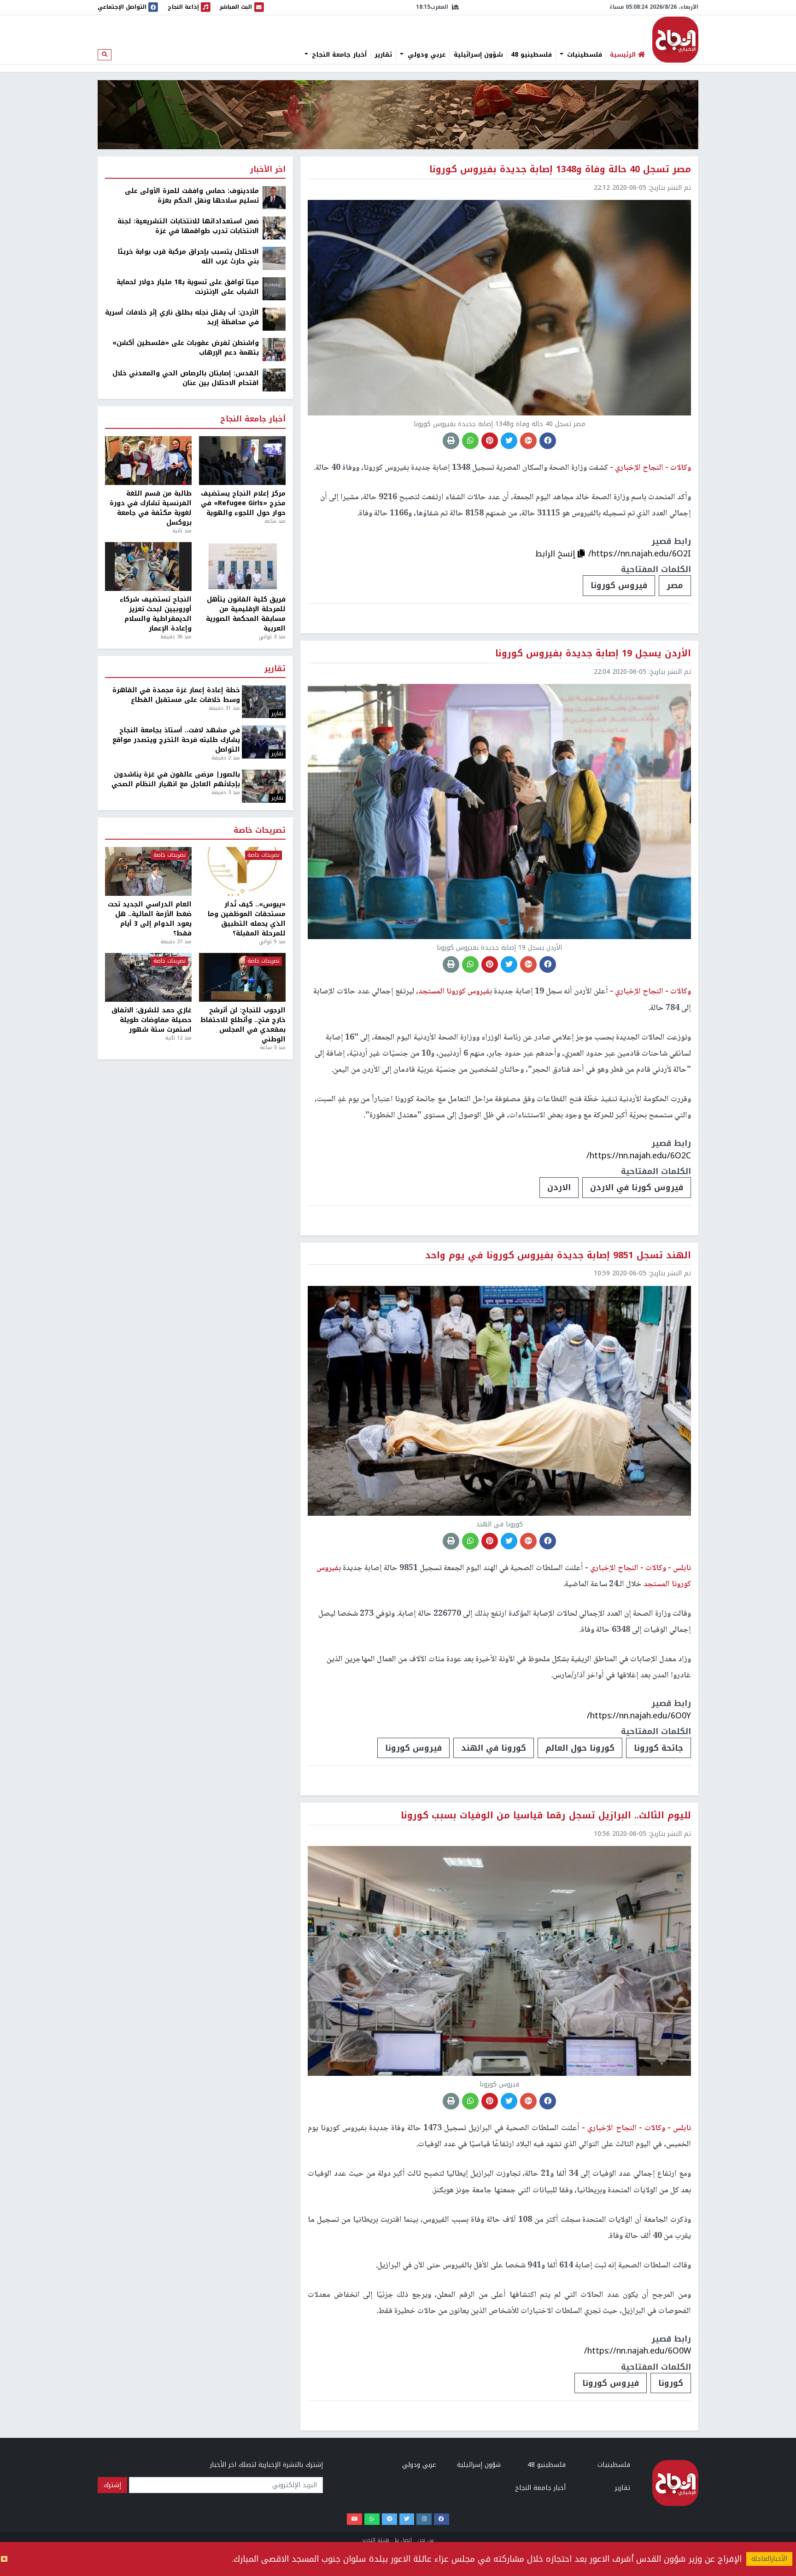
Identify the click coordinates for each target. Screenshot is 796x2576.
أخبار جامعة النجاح (338, 55)
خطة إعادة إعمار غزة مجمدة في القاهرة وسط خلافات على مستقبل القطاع (176, 695)
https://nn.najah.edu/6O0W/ (638, 2351)
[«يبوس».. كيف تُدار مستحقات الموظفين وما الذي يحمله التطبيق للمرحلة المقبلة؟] (242, 871)
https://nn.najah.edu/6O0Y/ (639, 1716)
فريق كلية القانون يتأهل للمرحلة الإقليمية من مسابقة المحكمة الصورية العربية (246, 614)
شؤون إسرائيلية (478, 55)
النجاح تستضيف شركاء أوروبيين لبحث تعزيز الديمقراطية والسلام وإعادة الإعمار (156, 614)
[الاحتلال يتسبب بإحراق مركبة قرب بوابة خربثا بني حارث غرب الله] (274, 258)
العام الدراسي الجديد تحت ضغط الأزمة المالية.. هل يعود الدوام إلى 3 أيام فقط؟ (150, 919)
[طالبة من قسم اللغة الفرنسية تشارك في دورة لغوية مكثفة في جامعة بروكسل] (148, 461)
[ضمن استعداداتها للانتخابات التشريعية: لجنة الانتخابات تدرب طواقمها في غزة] (274, 228)
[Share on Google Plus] (528, 441)
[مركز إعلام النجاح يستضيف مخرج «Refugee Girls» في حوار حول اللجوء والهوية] (242, 461)
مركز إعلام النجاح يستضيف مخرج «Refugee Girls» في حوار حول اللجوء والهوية (243, 503)
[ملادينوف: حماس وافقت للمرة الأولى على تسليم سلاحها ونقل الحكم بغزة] (274, 197)
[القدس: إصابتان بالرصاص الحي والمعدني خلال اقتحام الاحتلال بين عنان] (274, 380)
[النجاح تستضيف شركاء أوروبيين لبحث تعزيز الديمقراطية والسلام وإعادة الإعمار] (148, 567)
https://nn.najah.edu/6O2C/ (639, 1156)
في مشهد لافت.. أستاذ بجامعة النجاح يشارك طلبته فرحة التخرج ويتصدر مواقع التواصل (176, 740)
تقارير (383, 55)
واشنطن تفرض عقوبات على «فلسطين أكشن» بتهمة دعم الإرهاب (186, 348)
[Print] (451, 441)
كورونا (671, 2383)
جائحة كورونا (658, 1748)
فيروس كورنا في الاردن (637, 1187)
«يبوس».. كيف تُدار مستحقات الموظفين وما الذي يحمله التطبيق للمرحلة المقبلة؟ (247, 919)
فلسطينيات (583, 55)
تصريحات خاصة (260, 831)
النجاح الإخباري (675, 40)
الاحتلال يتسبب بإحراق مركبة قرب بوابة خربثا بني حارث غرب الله (188, 257)
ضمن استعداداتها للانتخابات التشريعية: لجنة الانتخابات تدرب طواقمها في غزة (188, 226)
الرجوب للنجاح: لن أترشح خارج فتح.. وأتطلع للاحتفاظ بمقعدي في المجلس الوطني (243, 1025)
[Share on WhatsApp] (470, 441)
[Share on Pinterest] (490, 441)
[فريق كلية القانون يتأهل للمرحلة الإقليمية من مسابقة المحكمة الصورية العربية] (242, 567)
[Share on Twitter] (509, 441)
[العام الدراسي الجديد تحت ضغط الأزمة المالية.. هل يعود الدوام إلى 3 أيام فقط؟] (148, 871)
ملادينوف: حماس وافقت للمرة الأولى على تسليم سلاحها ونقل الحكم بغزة (192, 196)
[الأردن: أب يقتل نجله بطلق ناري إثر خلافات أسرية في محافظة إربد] (274, 319)
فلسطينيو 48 (531, 55)
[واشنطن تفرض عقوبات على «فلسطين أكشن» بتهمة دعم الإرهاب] (274, 349)
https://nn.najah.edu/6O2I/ (640, 554)
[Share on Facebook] (548, 441)
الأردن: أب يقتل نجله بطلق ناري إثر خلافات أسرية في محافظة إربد (182, 317)
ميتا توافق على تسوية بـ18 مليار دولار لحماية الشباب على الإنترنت (188, 287)
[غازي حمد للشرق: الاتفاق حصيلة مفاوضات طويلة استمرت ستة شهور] (148, 977)
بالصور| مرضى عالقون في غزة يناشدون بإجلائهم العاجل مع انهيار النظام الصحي (176, 779)
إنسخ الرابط (556, 554)
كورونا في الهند (494, 1748)
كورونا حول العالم (580, 1748)
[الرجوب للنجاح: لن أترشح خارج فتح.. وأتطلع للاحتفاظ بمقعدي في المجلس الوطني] (242, 977)
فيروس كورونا (619, 585)
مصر (675, 585)
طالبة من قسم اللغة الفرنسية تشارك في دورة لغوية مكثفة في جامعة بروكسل (151, 508)
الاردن (559, 1187)
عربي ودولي (426, 55)
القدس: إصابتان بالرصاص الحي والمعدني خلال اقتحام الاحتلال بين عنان (186, 378)
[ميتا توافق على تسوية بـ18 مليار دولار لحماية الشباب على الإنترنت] (274, 289)
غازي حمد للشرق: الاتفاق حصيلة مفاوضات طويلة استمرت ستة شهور (152, 1020)
